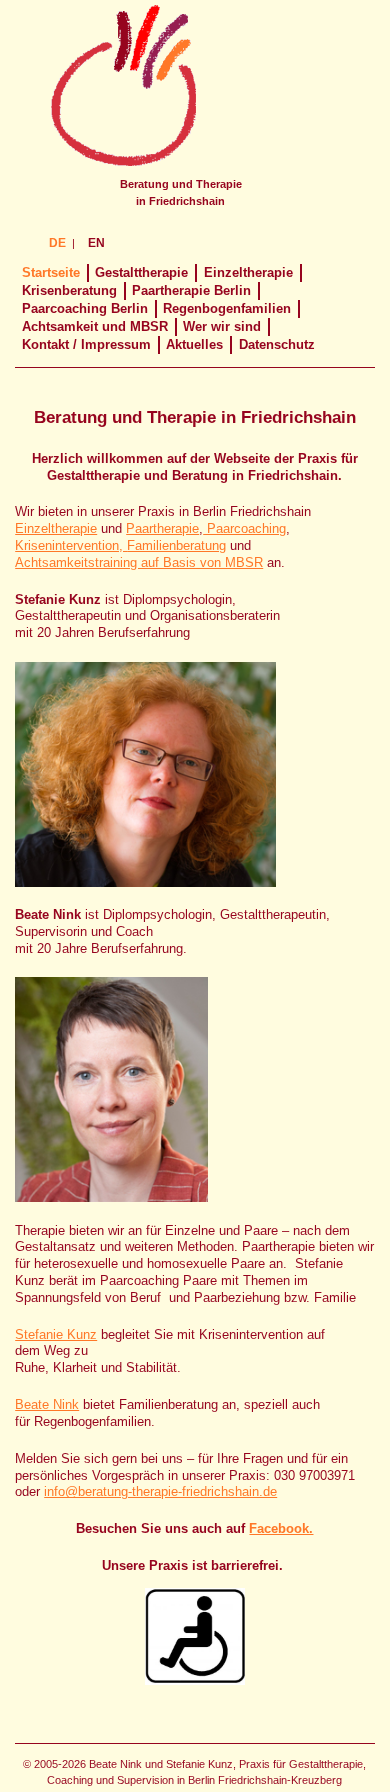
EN (96, 243)
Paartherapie (162, 528)
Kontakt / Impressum (86, 344)
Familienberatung (176, 545)
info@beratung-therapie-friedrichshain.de (160, 1491)
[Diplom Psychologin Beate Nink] (177, 1079)
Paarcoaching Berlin (85, 308)
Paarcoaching (244, 528)
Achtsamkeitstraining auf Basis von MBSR (139, 562)
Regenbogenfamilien (227, 308)
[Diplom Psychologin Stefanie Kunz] (177, 764)
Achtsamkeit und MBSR (95, 326)
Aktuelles (194, 344)
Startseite (51, 272)
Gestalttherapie (141, 272)
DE (57, 243)
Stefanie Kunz (56, 1334)
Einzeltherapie (248, 272)
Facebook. (281, 1528)
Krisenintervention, (71, 545)
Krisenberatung (69, 290)
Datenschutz (277, 344)
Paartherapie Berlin (191, 290)
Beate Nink (47, 1404)
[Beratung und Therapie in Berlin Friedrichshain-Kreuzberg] (122, 167)
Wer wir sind (222, 326)
